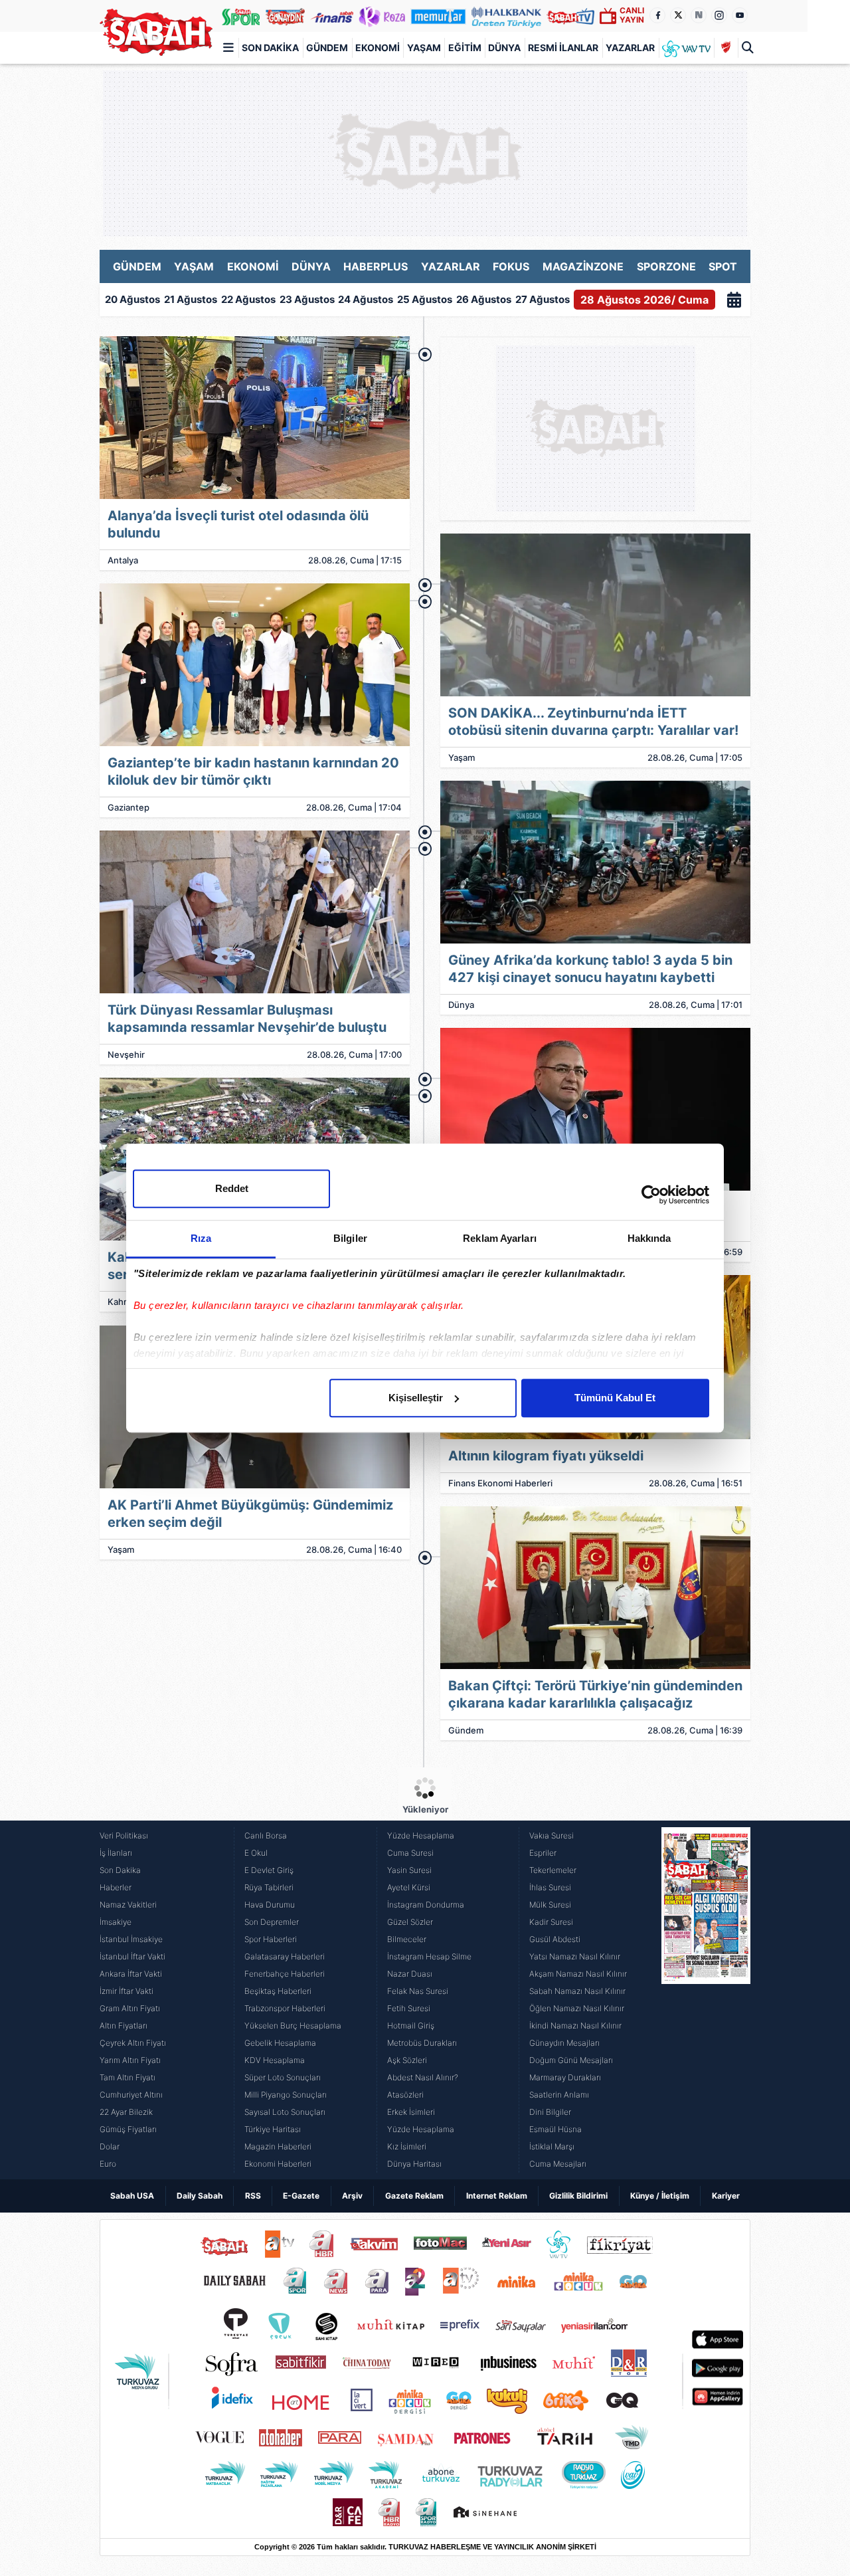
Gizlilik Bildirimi (578, 2196)
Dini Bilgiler (550, 2112)
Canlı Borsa (266, 1835)
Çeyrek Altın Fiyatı (133, 2043)
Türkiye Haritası (273, 2129)
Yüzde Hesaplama (421, 1835)
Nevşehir (126, 1054)
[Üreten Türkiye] (507, 16)
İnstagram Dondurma (426, 1905)
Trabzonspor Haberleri (285, 2008)
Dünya (504, 48)
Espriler (543, 1853)
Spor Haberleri (271, 1939)
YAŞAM (194, 266)
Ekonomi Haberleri (278, 2164)
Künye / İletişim (660, 2196)
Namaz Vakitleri (128, 1905)
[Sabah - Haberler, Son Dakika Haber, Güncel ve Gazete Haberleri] (156, 32)
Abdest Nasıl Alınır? (423, 2077)
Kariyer (726, 2196)
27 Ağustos (543, 299)
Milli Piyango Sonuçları (286, 2095)
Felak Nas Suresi (418, 1991)
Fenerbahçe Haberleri (285, 1974)
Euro (108, 2164)
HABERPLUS (376, 266)
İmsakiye (116, 1922)
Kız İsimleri (407, 2146)
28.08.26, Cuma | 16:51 (696, 1483)
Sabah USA (132, 2196)
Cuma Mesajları (558, 2164)
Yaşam (424, 48)
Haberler (116, 1887)
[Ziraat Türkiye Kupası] (726, 48)
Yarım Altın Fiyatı (130, 2060)
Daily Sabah (200, 2196)
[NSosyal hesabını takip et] (699, 15)
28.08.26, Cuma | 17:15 (355, 560)
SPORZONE (666, 266)
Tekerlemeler (553, 1870)
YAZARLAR (451, 266)
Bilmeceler (407, 1939)
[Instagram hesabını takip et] (719, 15)
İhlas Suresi (550, 1887)
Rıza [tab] (201, 1238)
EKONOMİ (253, 266)
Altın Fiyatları (124, 2026)
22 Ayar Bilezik (126, 2112)
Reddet (232, 1188)
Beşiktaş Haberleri (278, 1991)
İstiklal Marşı (552, 2146)
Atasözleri (405, 2095)
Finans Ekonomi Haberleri (500, 1483)
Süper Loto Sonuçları (283, 2077)
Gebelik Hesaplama (280, 2043)
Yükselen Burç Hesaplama (293, 2026)
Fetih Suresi (409, 2008)
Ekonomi (378, 48)
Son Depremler (272, 1922)
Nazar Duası (410, 1974)
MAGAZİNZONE (583, 266)
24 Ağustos (366, 299)
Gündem (327, 48)
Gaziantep (128, 807)
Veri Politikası (124, 1835)
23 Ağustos (307, 299)
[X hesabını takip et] (678, 15)
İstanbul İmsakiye (131, 1939)
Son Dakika (270, 48)
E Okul (256, 1853)
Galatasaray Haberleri (285, 1956)
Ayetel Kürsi (409, 1887)
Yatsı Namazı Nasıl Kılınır (575, 1956)
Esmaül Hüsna (555, 2129)
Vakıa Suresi (552, 1835)
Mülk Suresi (550, 1905)
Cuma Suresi (410, 1853)
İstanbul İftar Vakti (132, 1956)
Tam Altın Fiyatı (127, 2077)
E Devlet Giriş (269, 1870)
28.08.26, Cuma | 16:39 (695, 1730)
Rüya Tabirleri (269, 1887)
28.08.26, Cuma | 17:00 (354, 1054)
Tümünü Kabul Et (615, 1398)
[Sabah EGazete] (706, 2000)
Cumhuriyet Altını (131, 2095)
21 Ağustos (191, 299)
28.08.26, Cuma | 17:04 (354, 807)
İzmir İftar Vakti (127, 1991)
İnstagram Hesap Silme (429, 1956)
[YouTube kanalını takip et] (740, 15)
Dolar (110, 2146)
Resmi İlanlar (563, 48)
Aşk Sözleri (407, 2060)
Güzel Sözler (410, 1922)
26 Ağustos (484, 299)
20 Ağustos (132, 299)
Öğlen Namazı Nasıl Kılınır (577, 2008)
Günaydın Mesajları (564, 2043)
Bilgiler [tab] (350, 1238)
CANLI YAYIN (632, 15)
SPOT (723, 266)
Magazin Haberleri (278, 2146)
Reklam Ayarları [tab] (500, 1238)
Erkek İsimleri (411, 2112)
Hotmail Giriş (411, 2026)
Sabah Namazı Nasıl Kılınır (577, 1991)
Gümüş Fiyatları (128, 2129)
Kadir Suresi (551, 1922)
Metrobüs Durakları (422, 2043)
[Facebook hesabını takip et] (657, 15)
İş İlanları (116, 1853)
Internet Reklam (497, 2196)
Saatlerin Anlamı (559, 2095)
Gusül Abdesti (555, 1939)
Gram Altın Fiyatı (130, 2008)
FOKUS (511, 266)
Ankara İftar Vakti (131, 1974)
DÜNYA (311, 266)
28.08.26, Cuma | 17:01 (696, 1005)
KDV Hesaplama (275, 2060)
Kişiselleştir (416, 1398)
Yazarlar (630, 48)
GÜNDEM (137, 266)
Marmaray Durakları (565, 2077)
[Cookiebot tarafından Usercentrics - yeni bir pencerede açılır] (651, 1195)
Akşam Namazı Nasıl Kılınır (578, 1974)
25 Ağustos (425, 299)
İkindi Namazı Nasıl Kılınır (575, 2026)
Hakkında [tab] (649, 1238)
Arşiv (352, 2196)
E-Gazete (301, 2196)
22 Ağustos (248, 299)
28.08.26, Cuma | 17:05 (695, 757)
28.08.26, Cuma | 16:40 (354, 1549)
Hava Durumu (270, 1905)
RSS (253, 2196)
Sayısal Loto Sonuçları (285, 2112)
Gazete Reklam (414, 2196)
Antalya (123, 560)
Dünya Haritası (414, 2164)
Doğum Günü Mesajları (571, 2060)
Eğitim (465, 48)
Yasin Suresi (409, 1870)
